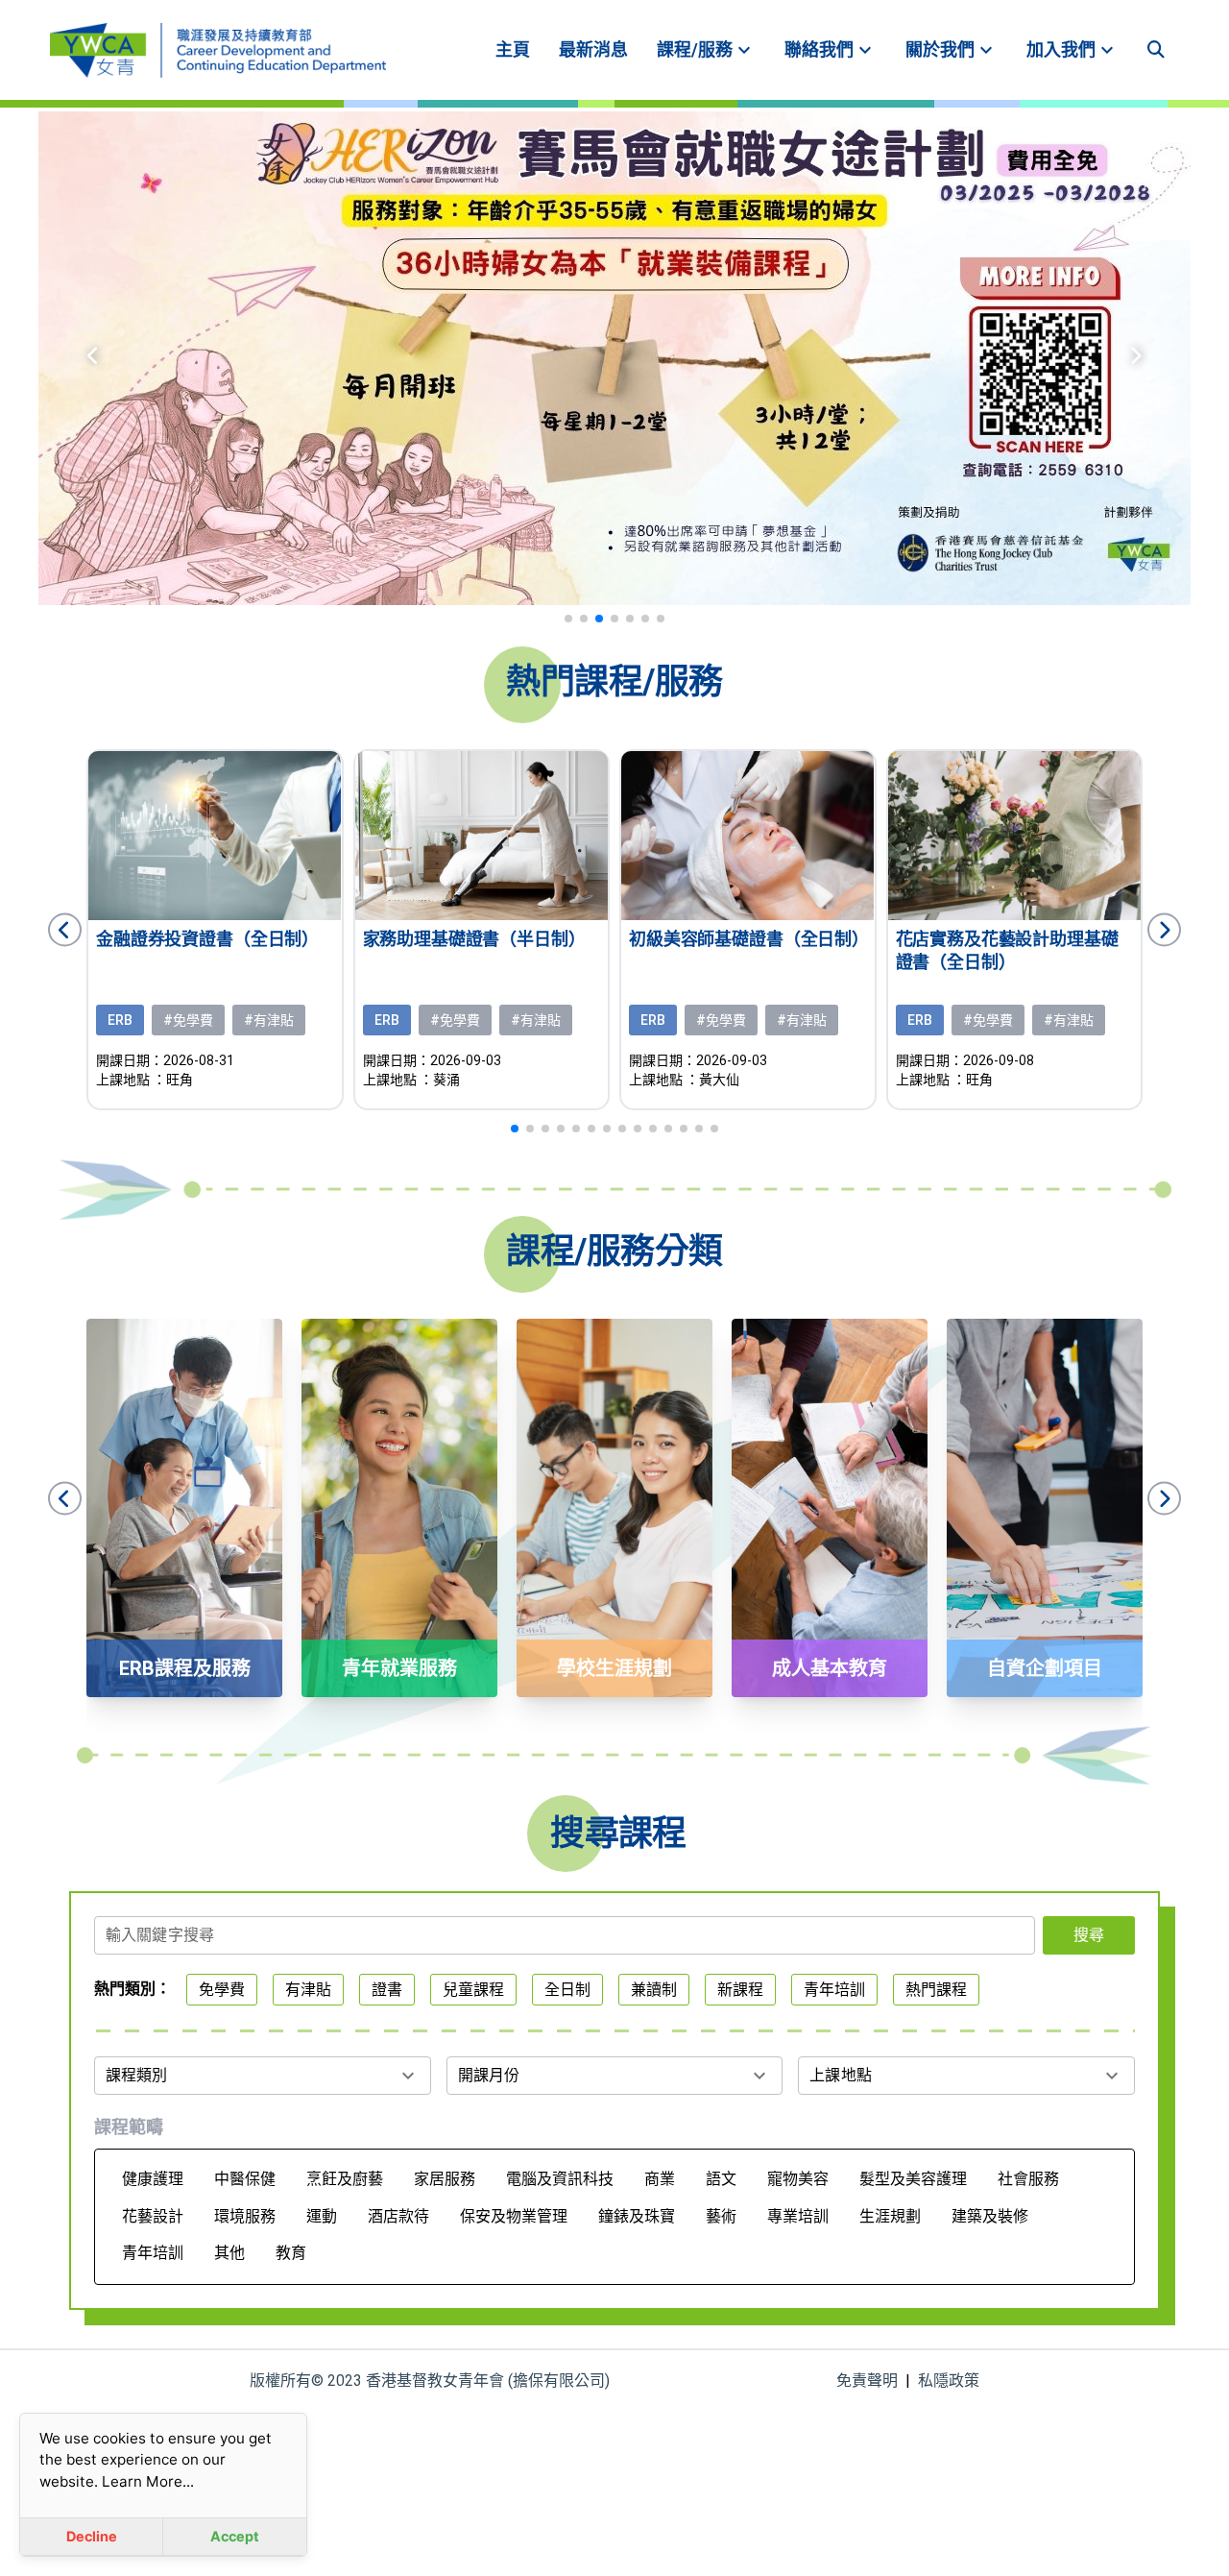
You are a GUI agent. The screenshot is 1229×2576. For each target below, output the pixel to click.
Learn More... (148, 2481)
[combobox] (565, 1941)
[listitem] (513, 50)
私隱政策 (949, 2381)
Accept (235, 2536)
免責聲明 (867, 2381)
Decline (92, 2536)
